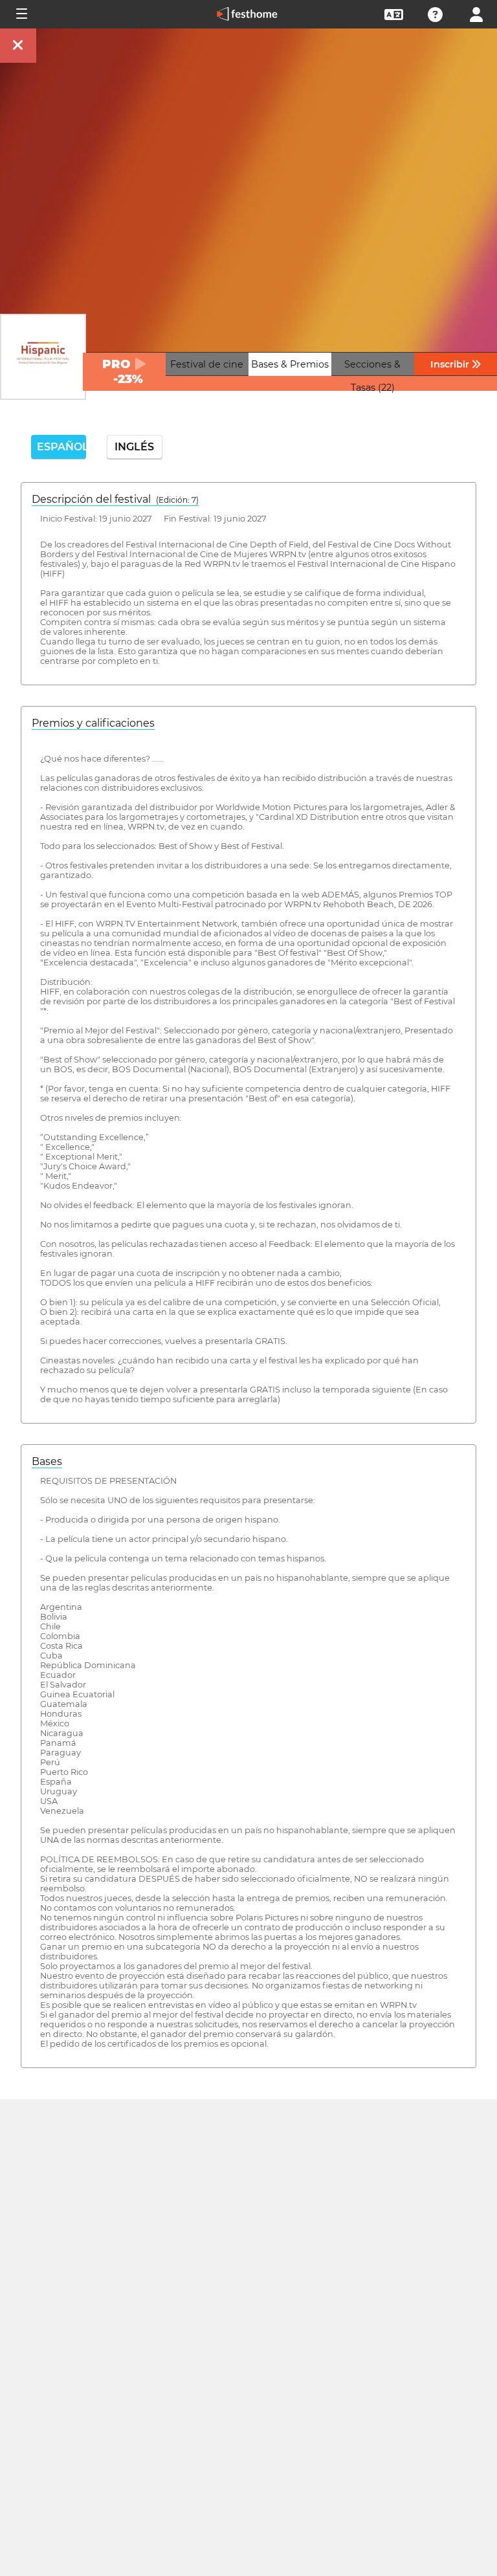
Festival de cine (207, 364)
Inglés (134, 447)
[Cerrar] (18, 46)
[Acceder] (476, 13)
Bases (47, 1461)
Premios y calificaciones (93, 723)
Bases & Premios (290, 364)
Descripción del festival (115, 499)
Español (61, 447)
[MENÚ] (21, 14)
